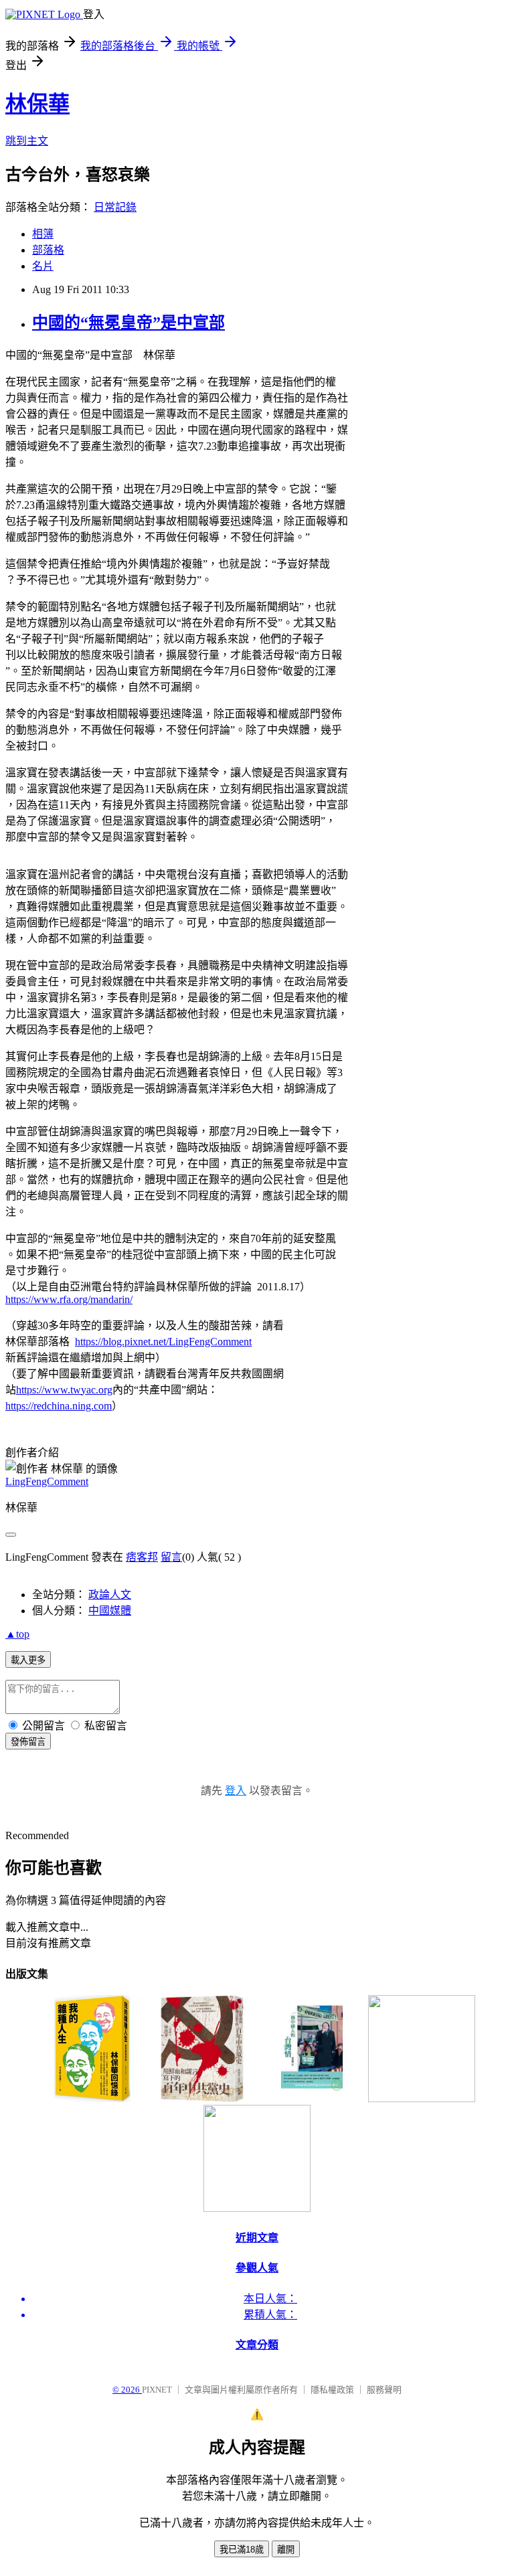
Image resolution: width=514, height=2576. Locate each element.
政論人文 (110, 1595)
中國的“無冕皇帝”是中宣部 (128, 323)
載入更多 (28, 1660)
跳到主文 (27, 141)
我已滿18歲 (242, 2550)
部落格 (48, 250)
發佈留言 (28, 1742)
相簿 (43, 234)
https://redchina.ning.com (59, 1406)
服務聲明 (384, 2390)
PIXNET (157, 2390)
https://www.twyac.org (64, 1390)
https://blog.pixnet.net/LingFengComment (163, 1342)
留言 (171, 1557)
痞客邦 (142, 1557)
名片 (43, 266)
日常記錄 (115, 207)
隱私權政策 (332, 2390)
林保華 (37, 104)
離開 (286, 2550)
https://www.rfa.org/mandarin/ (69, 1299)
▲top (17, 1634)
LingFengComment (47, 1481)
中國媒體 (110, 1611)
